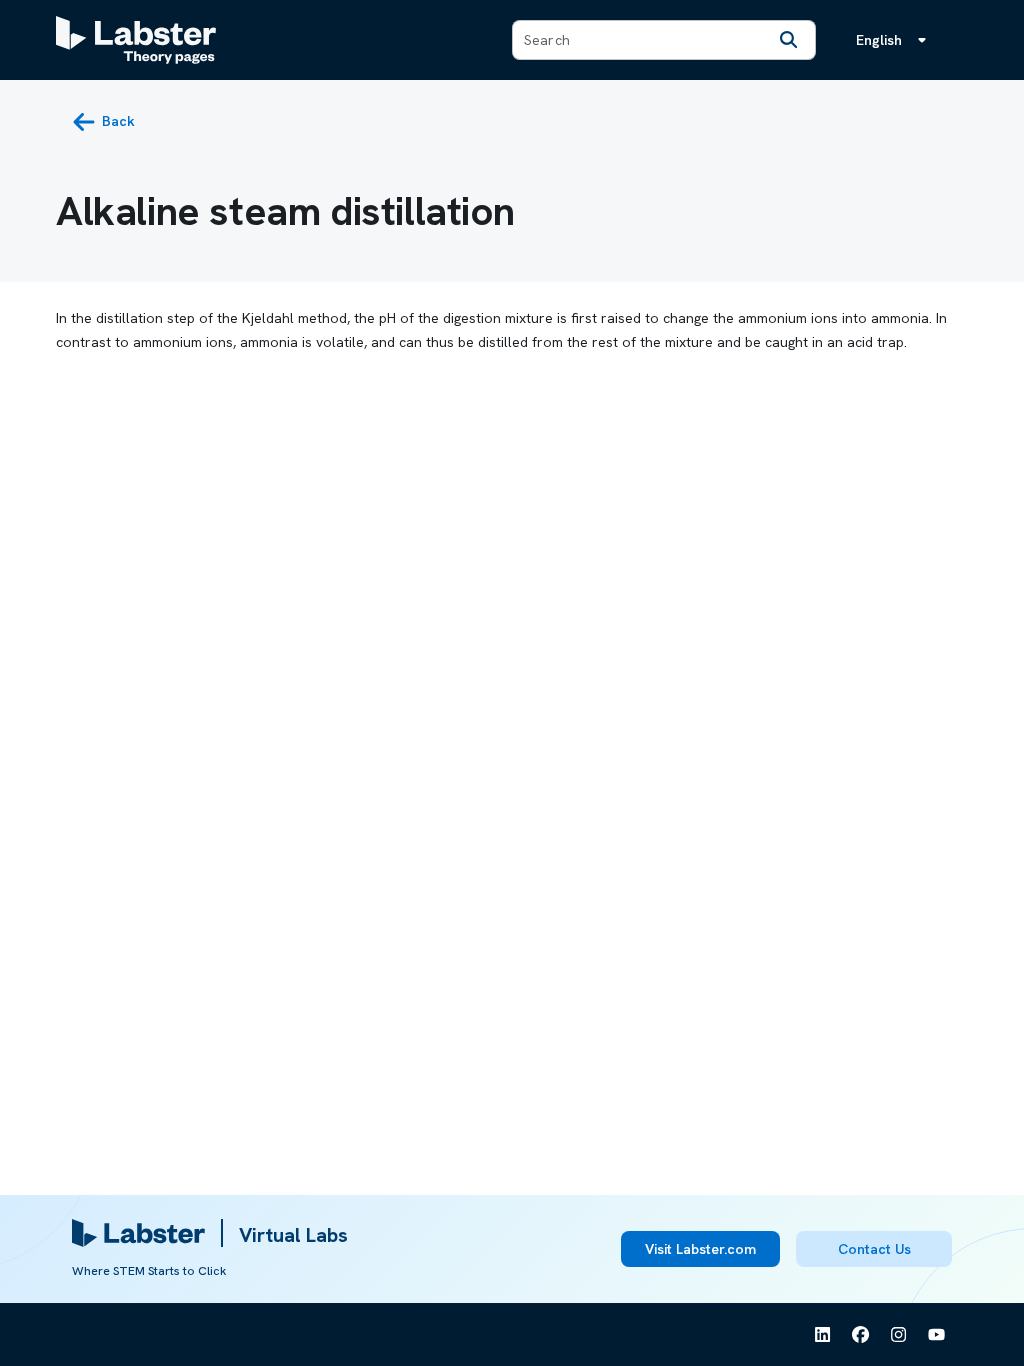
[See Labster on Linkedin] (823, 1335)
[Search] (789, 40)
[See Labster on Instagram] (899, 1335)
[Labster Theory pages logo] (136, 40)
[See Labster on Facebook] (861, 1335)
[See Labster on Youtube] (937, 1335)
